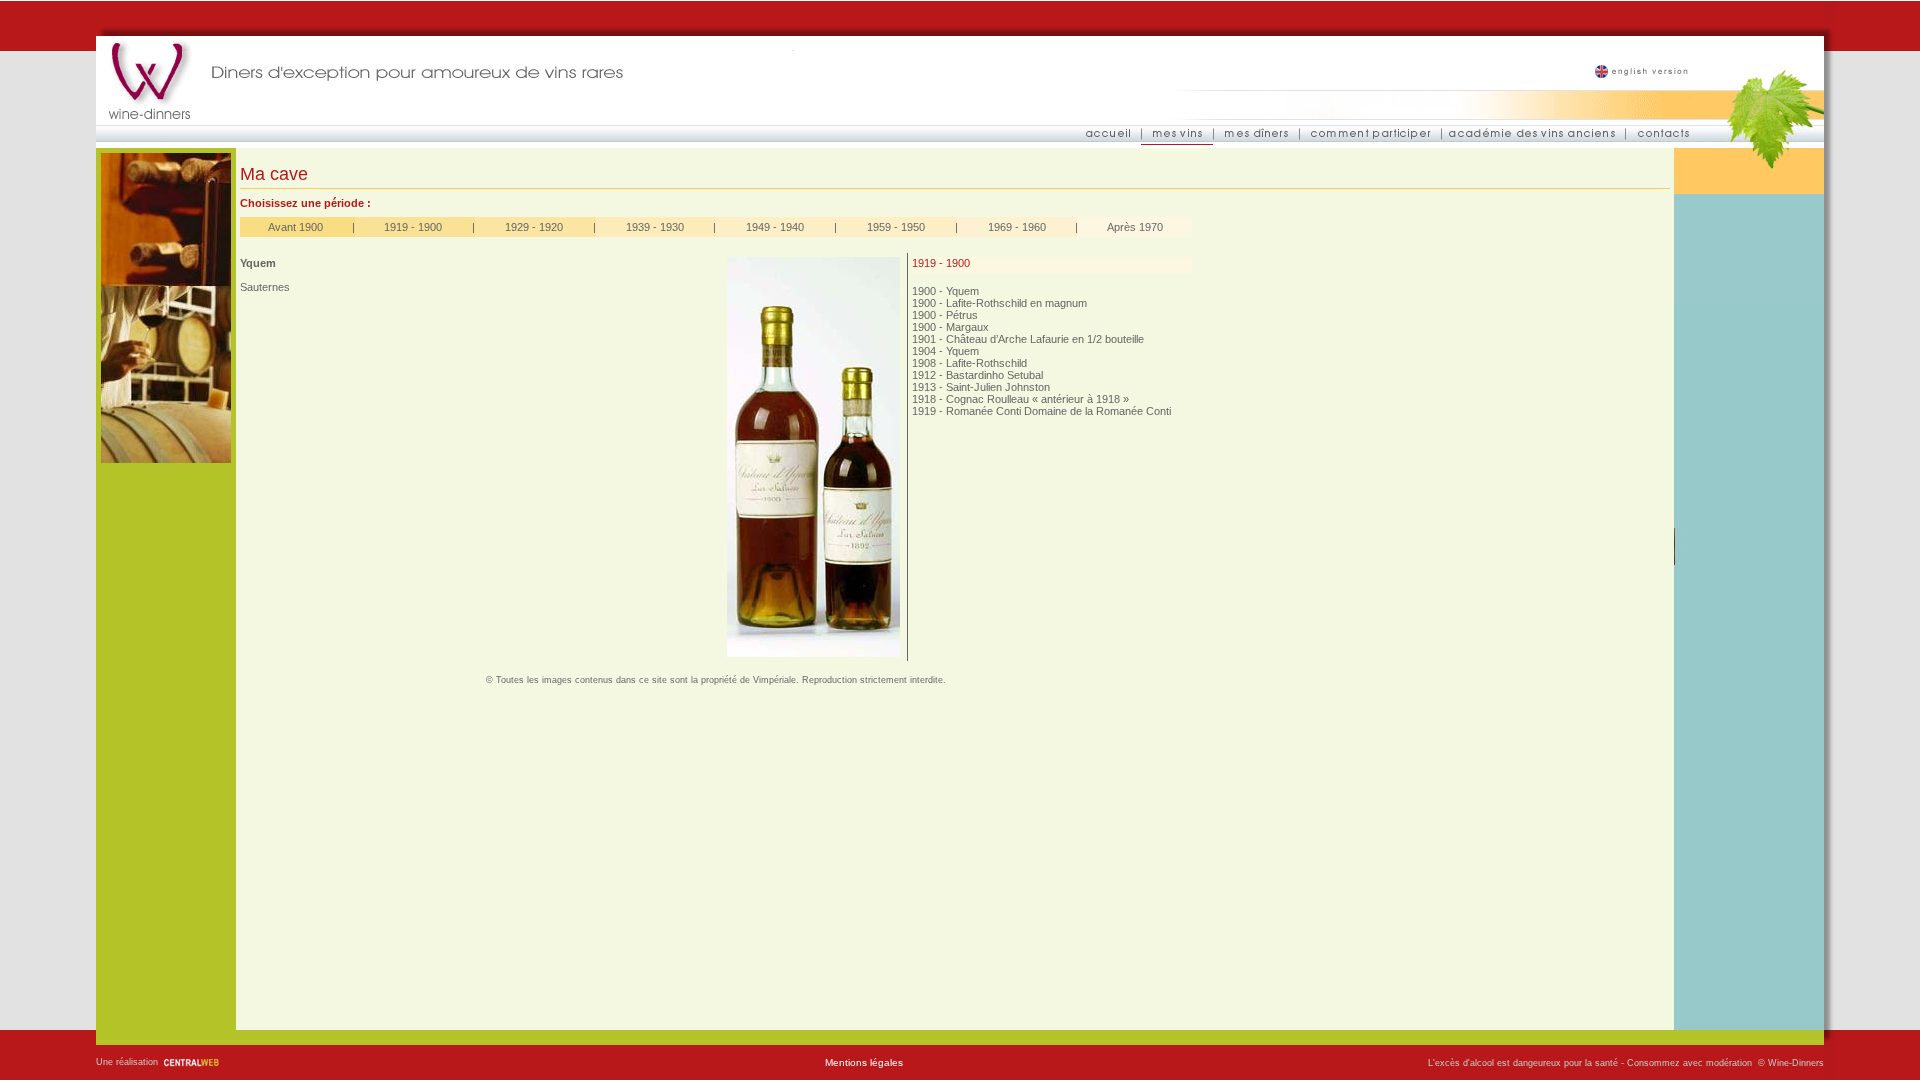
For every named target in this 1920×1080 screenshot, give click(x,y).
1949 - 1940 (775, 227)
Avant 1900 (295, 227)
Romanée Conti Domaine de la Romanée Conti (1058, 411)
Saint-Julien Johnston (998, 387)
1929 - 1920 (534, 227)
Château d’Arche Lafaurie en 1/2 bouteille (1045, 339)
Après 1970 (1135, 227)
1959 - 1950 (896, 227)
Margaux (967, 327)
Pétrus (962, 315)
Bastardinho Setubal (994, 375)
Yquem (962, 291)
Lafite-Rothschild (986, 363)
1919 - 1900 (413, 227)
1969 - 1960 (1017, 227)
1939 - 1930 (655, 227)
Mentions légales (864, 1062)
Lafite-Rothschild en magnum (1016, 303)
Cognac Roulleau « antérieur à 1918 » (1037, 399)
